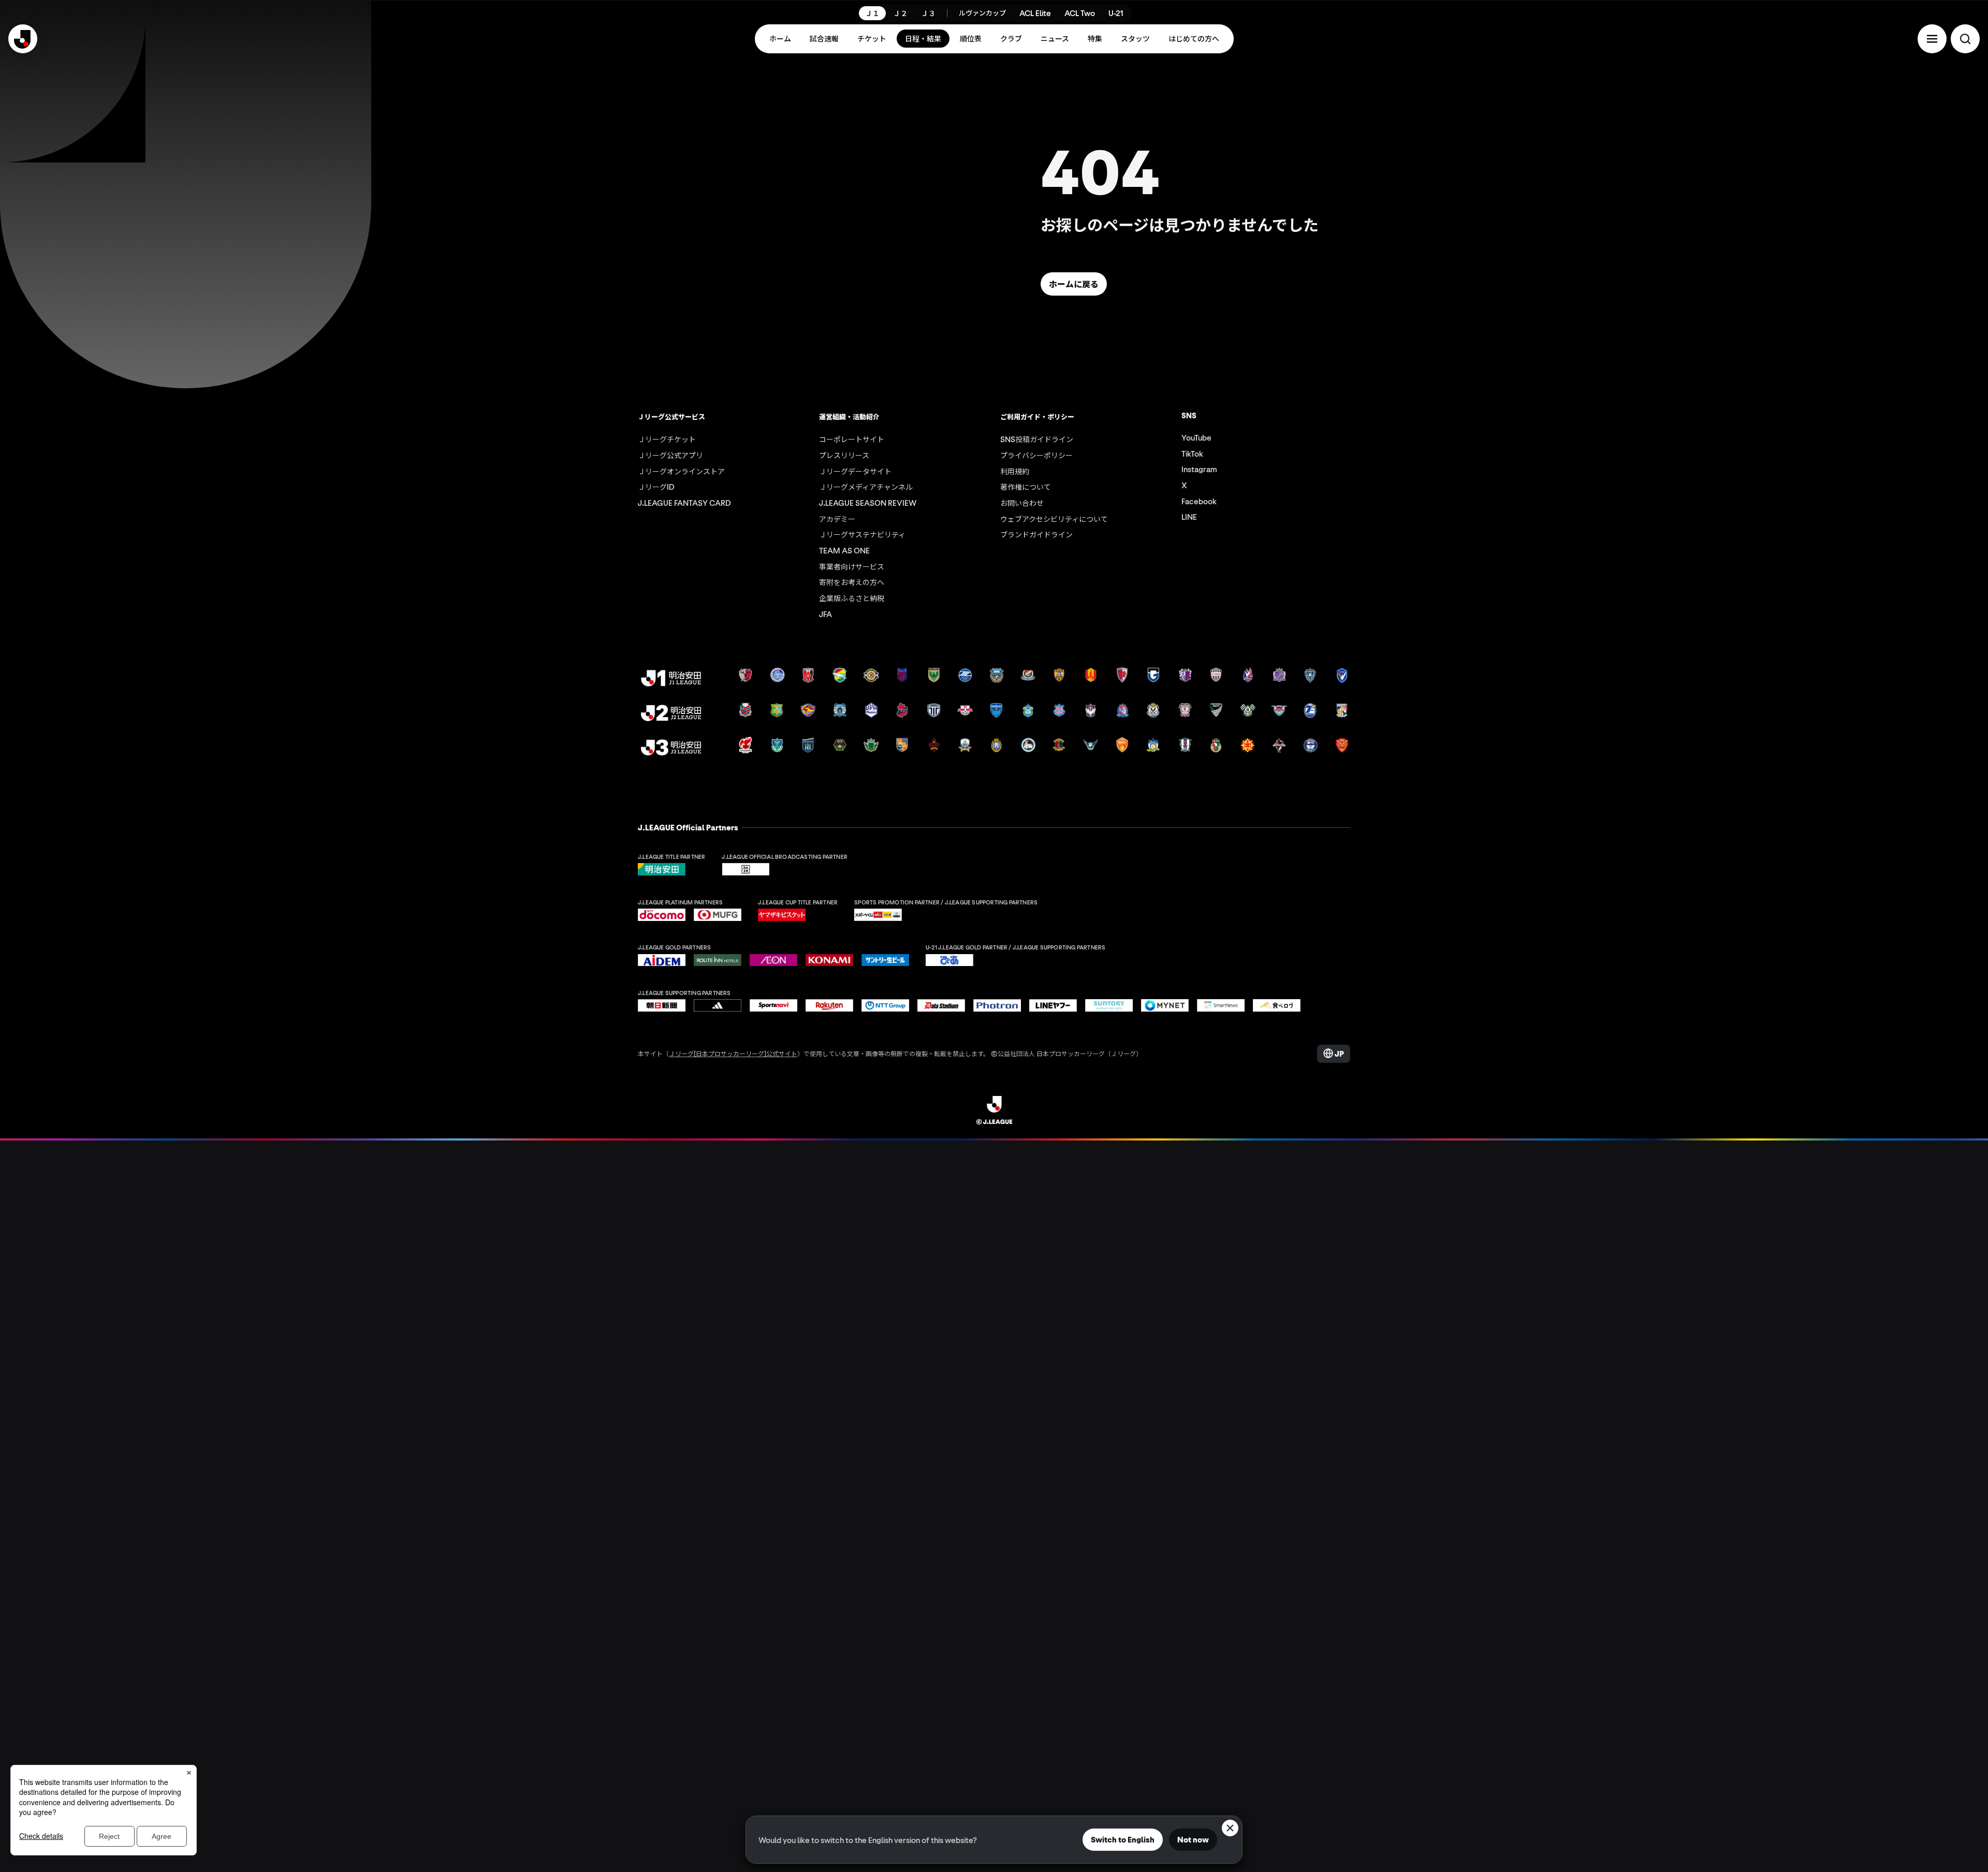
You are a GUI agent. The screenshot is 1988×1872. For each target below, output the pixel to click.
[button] (1932, 39)
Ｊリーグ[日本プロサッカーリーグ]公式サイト (733, 1053)
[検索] (1965, 39)
